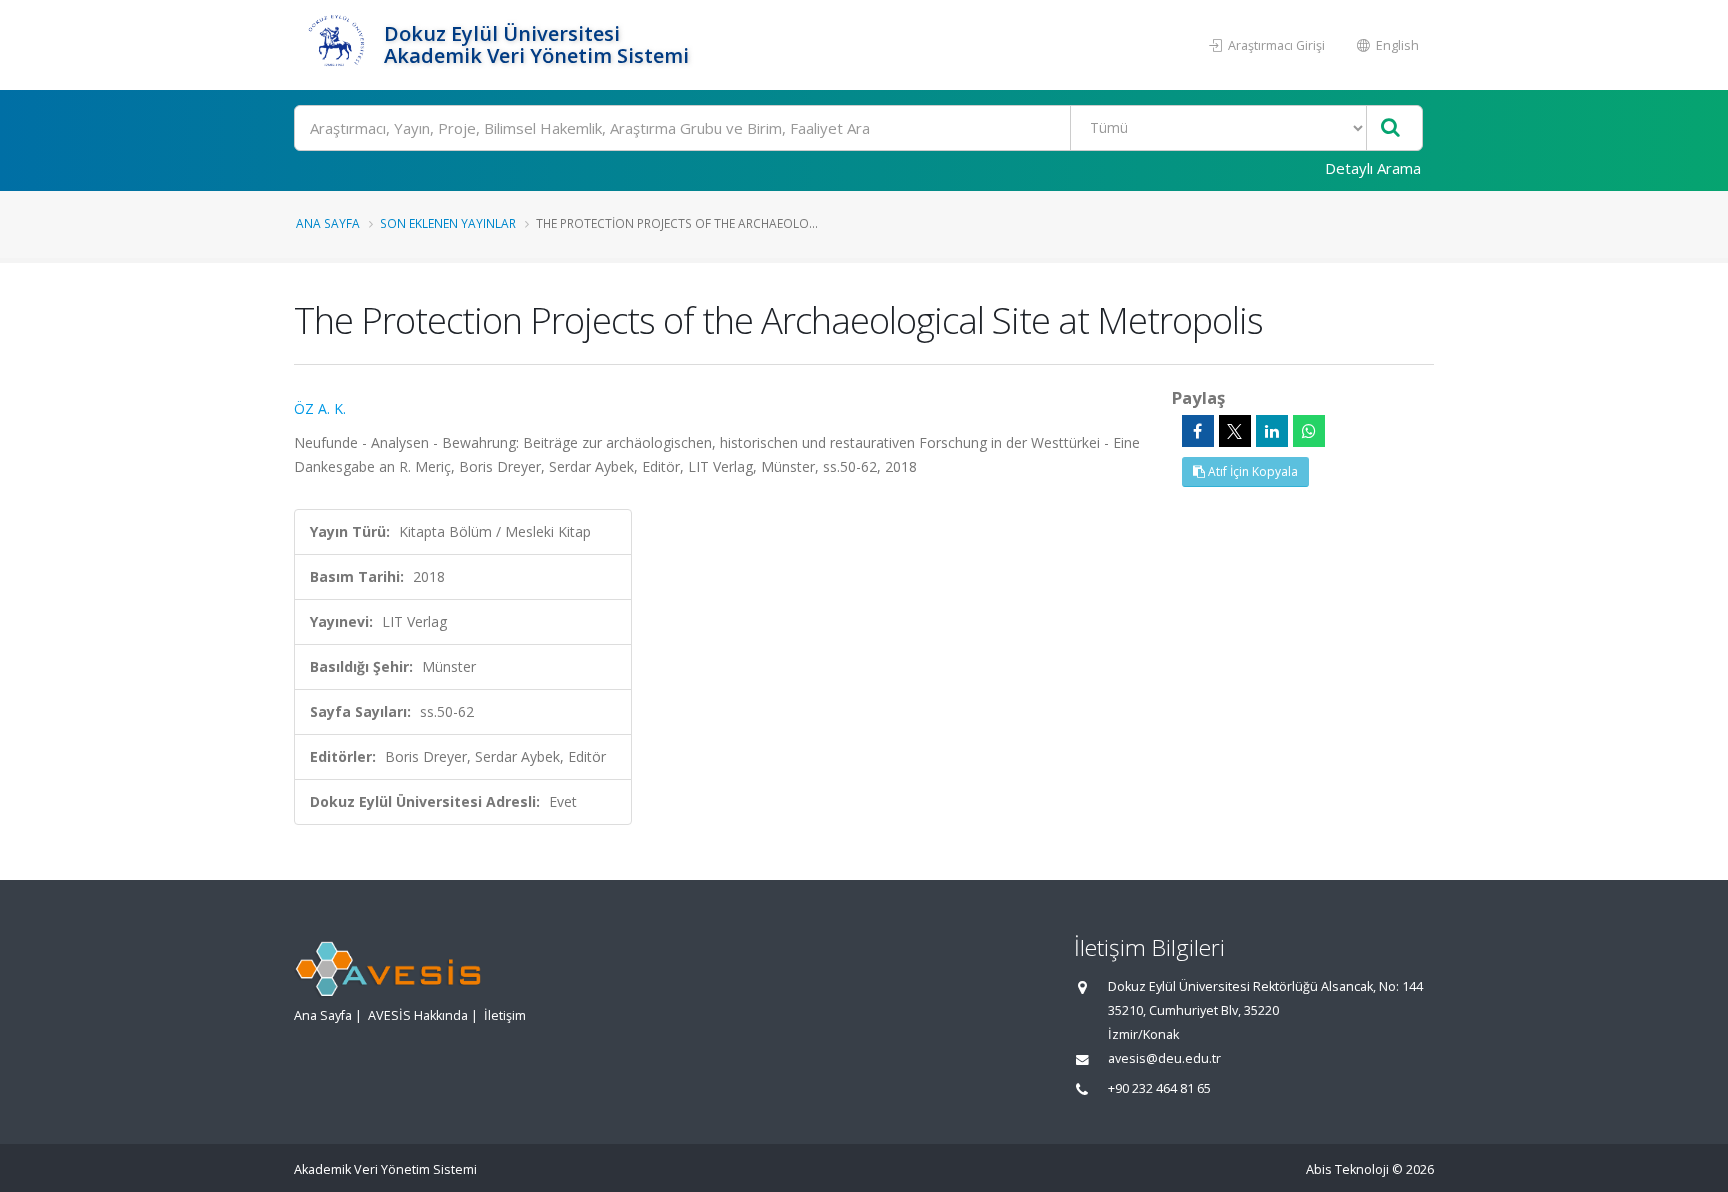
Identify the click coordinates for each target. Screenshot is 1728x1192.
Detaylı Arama (1373, 168)
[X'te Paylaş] (1235, 431)
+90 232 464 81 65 (1159, 1088)
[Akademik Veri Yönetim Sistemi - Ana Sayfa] (336, 45)
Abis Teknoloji (1347, 1169)
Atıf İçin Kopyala (1251, 471)
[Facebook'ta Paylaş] (1198, 431)
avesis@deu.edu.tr (1164, 1058)
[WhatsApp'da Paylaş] (1309, 431)
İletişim (505, 1015)
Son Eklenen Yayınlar (448, 223)
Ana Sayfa (328, 223)
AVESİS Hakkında (418, 1015)
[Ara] (1390, 128)
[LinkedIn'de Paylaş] (1272, 431)
